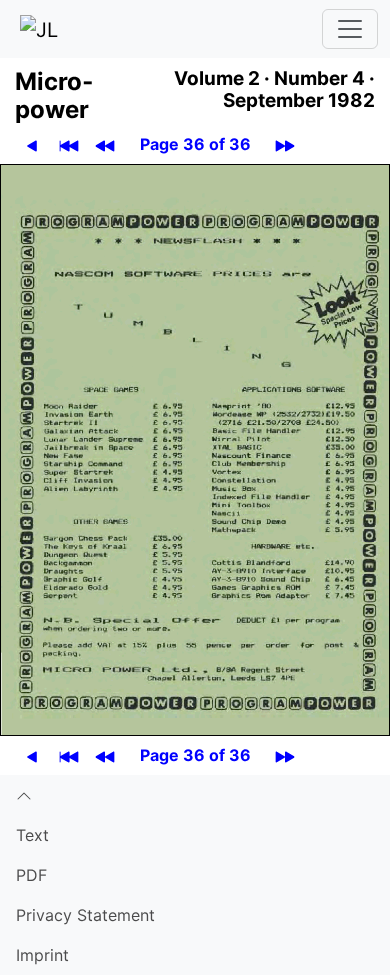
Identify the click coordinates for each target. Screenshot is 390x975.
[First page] (69, 144)
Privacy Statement (85, 915)
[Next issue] (285, 144)
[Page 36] (195, 448)
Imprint (42, 955)
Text (32, 835)
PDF (31, 875)
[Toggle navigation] (350, 29)
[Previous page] (32, 144)
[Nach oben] (195, 795)
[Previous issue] (105, 144)
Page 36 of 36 (195, 144)
